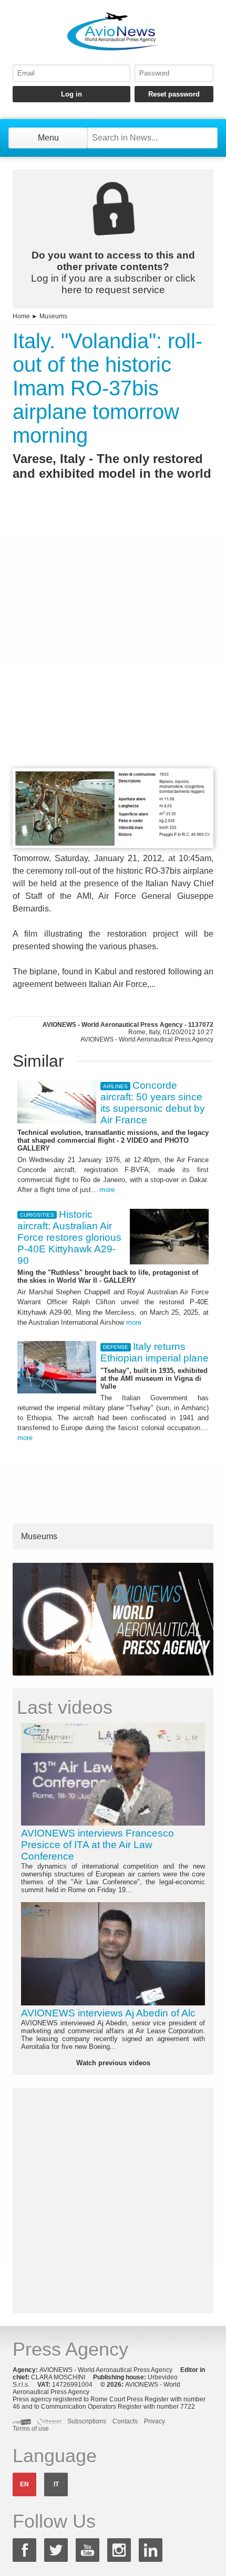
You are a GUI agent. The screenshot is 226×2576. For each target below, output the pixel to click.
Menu (48, 138)
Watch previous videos (113, 2063)
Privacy (155, 2421)
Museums (53, 316)
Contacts (125, 2421)
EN (24, 2484)
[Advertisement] (113, 643)
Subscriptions (87, 2421)
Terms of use (31, 2429)
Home (21, 316)
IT (56, 2484)
